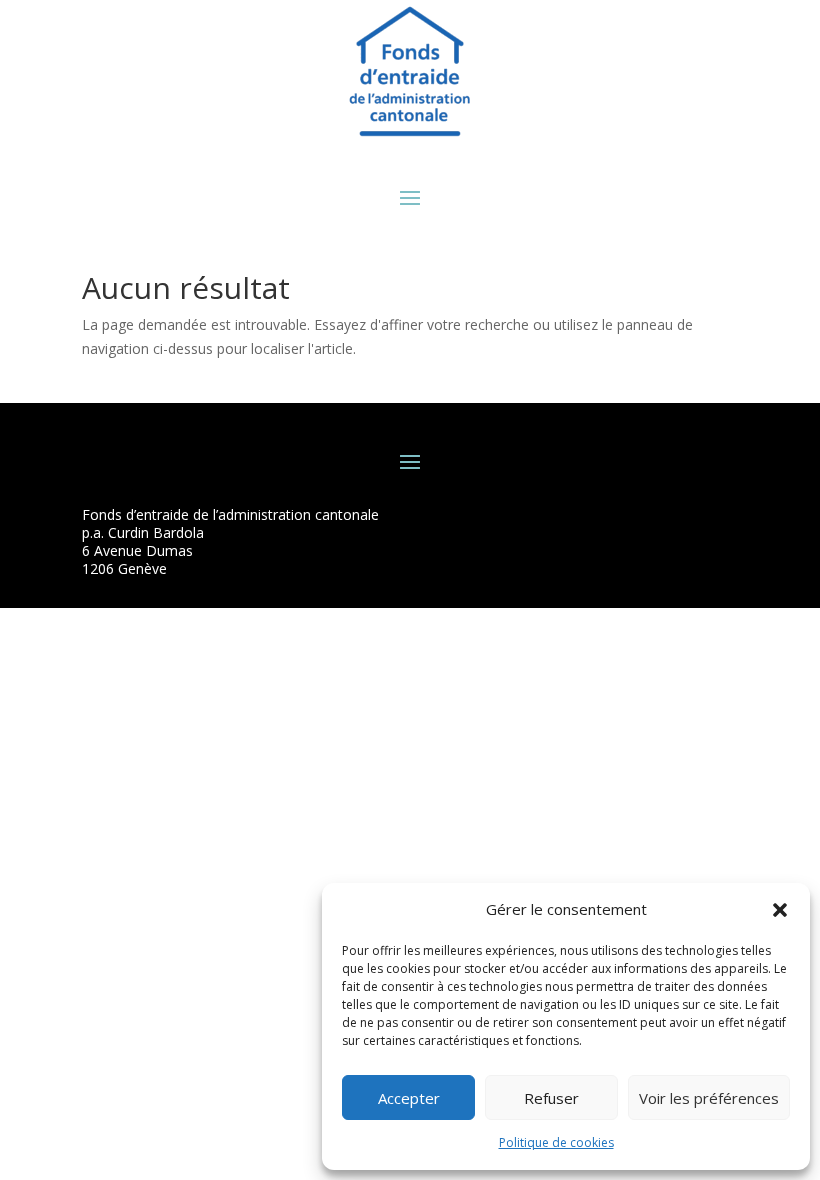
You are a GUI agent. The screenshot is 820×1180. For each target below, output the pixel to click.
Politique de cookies (556, 1142)
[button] (780, 910)
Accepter (409, 1098)
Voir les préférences (709, 1098)
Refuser (551, 1098)
